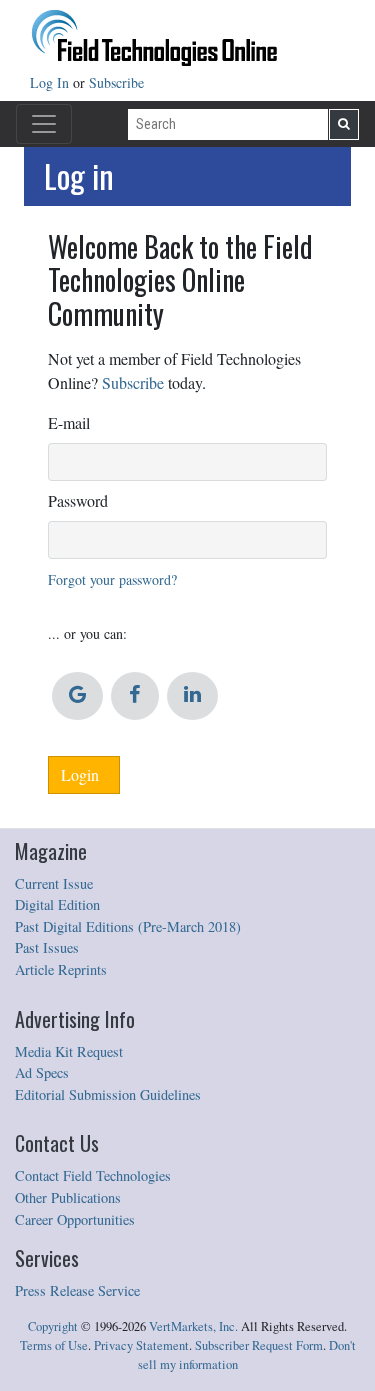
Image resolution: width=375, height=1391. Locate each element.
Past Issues (47, 947)
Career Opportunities (75, 1219)
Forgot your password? (112, 579)
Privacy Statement (141, 1345)
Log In (51, 82)
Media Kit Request (69, 1051)
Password (78, 500)
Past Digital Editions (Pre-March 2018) (128, 926)
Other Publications (68, 1197)
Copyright (53, 1326)
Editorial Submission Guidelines (108, 1094)
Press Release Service (77, 1290)
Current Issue (54, 883)
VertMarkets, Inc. (193, 1326)
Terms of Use (54, 1345)
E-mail (69, 422)
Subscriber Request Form (259, 1345)
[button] (77, 696)
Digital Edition (57, 904)
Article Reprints (61, 969)
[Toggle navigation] (44, 124)
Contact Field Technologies (93, 1175)
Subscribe (116, 82)
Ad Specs (42, 1072)
